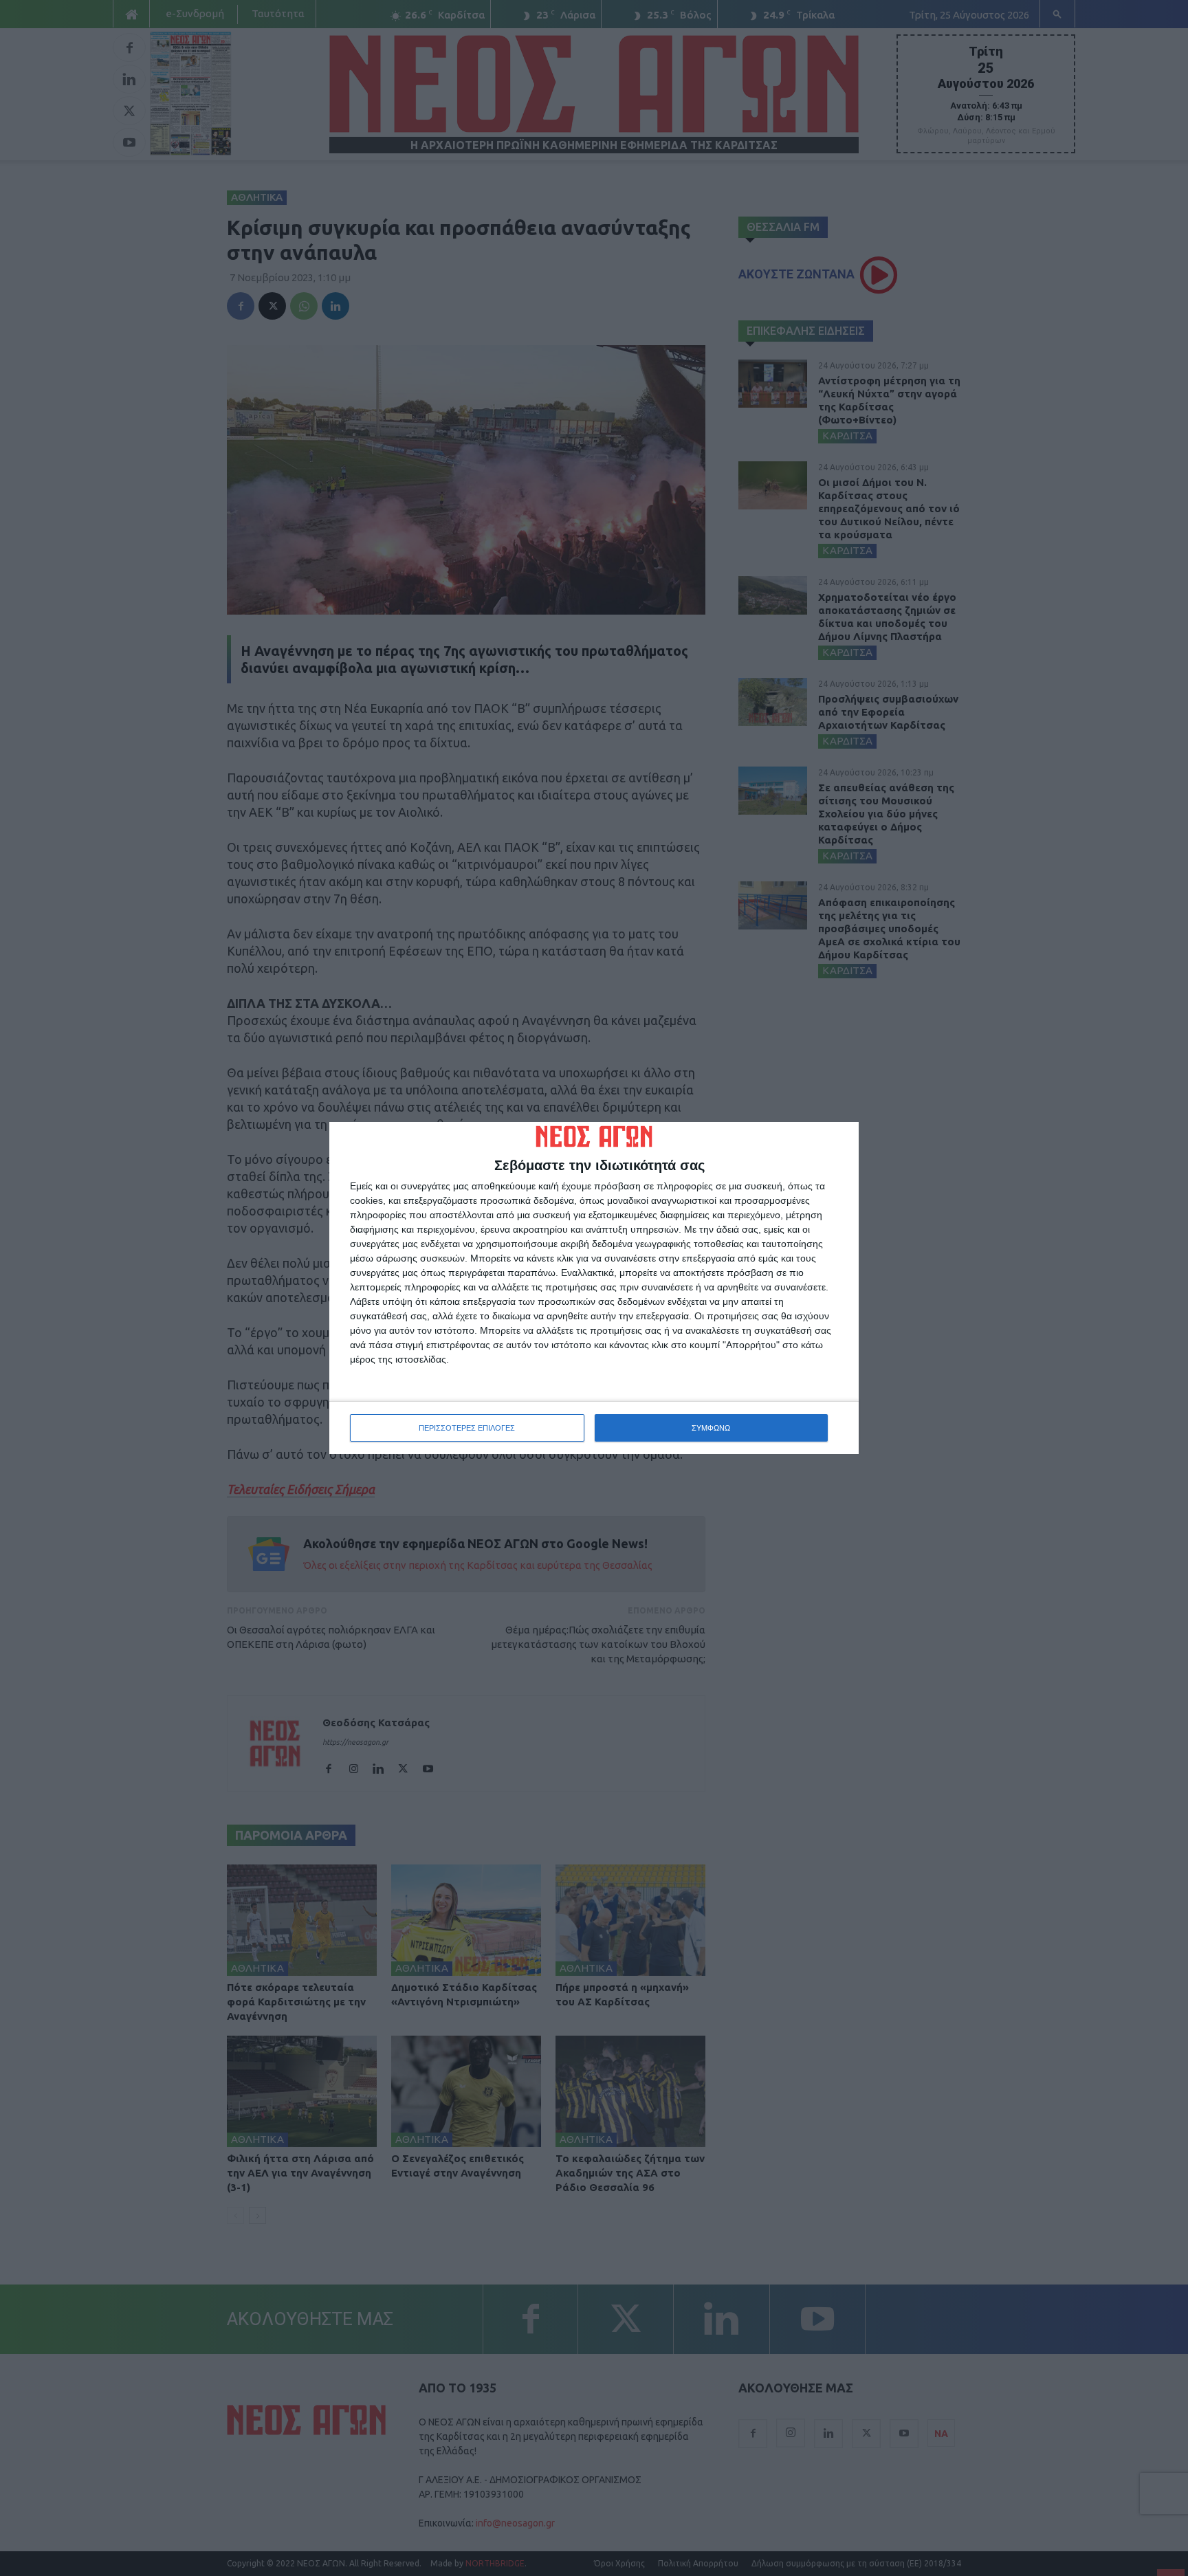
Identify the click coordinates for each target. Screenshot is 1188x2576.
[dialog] (594, 1288)
